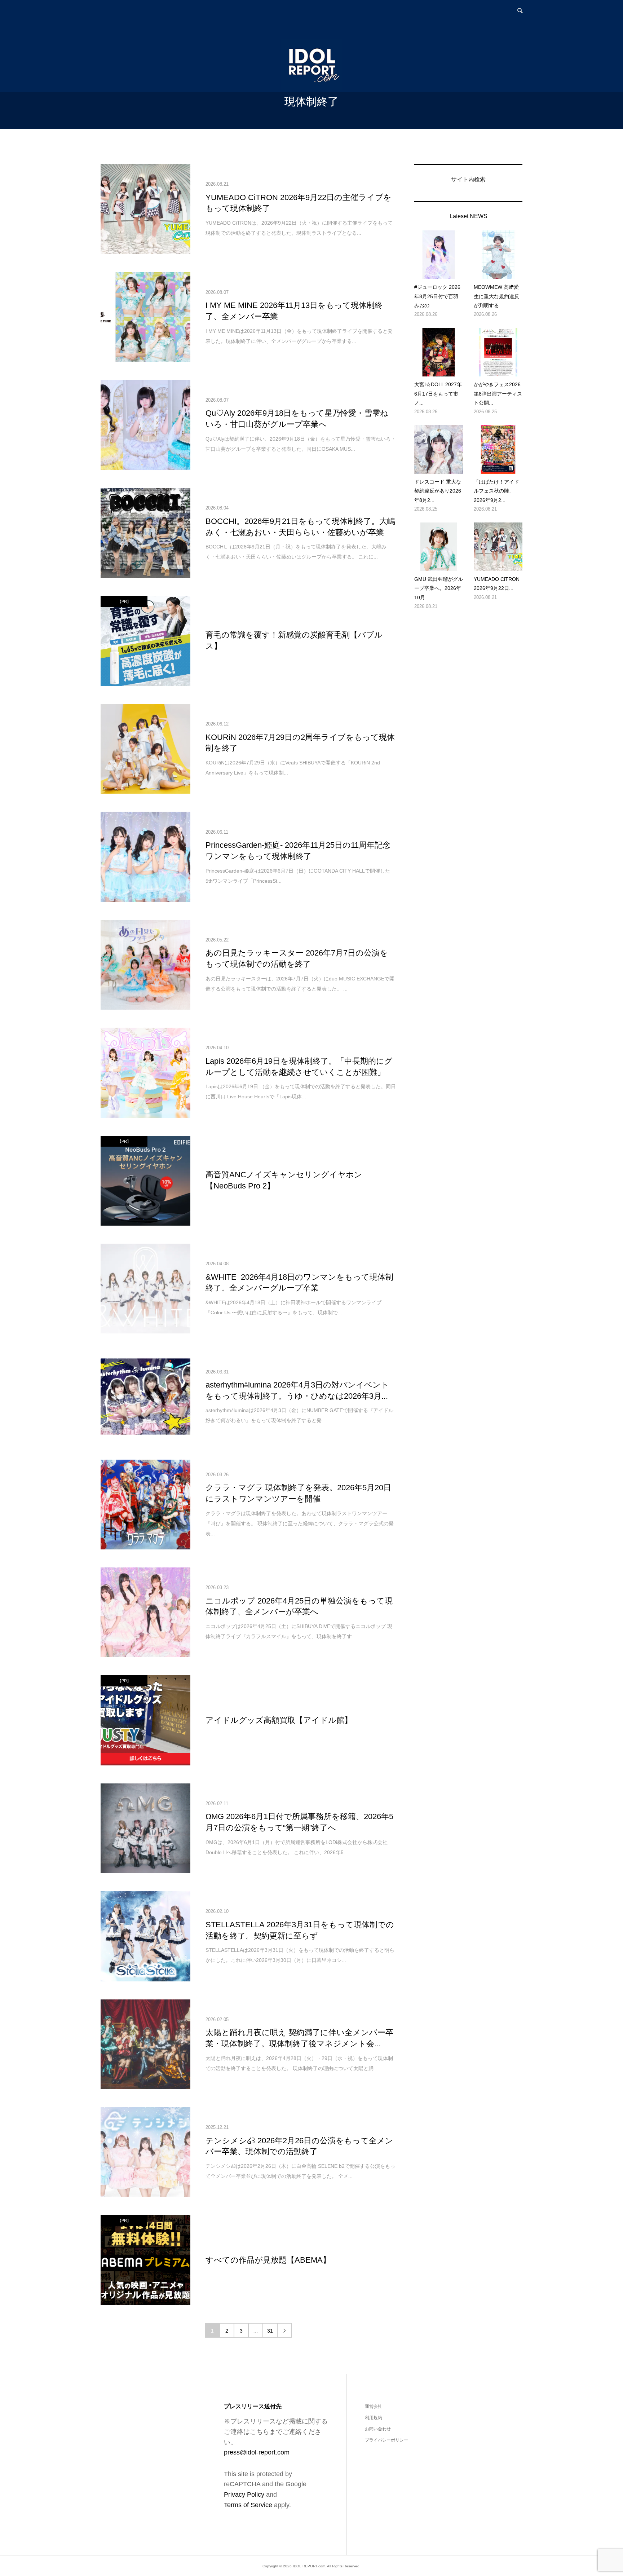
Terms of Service (248, 2505)
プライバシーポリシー (386, 2440)
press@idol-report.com (257, 2452)
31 (270, 2331)
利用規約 (374, 2418)
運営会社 (374, 2407)
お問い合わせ (378, 2429)
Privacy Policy (244, 2495)
